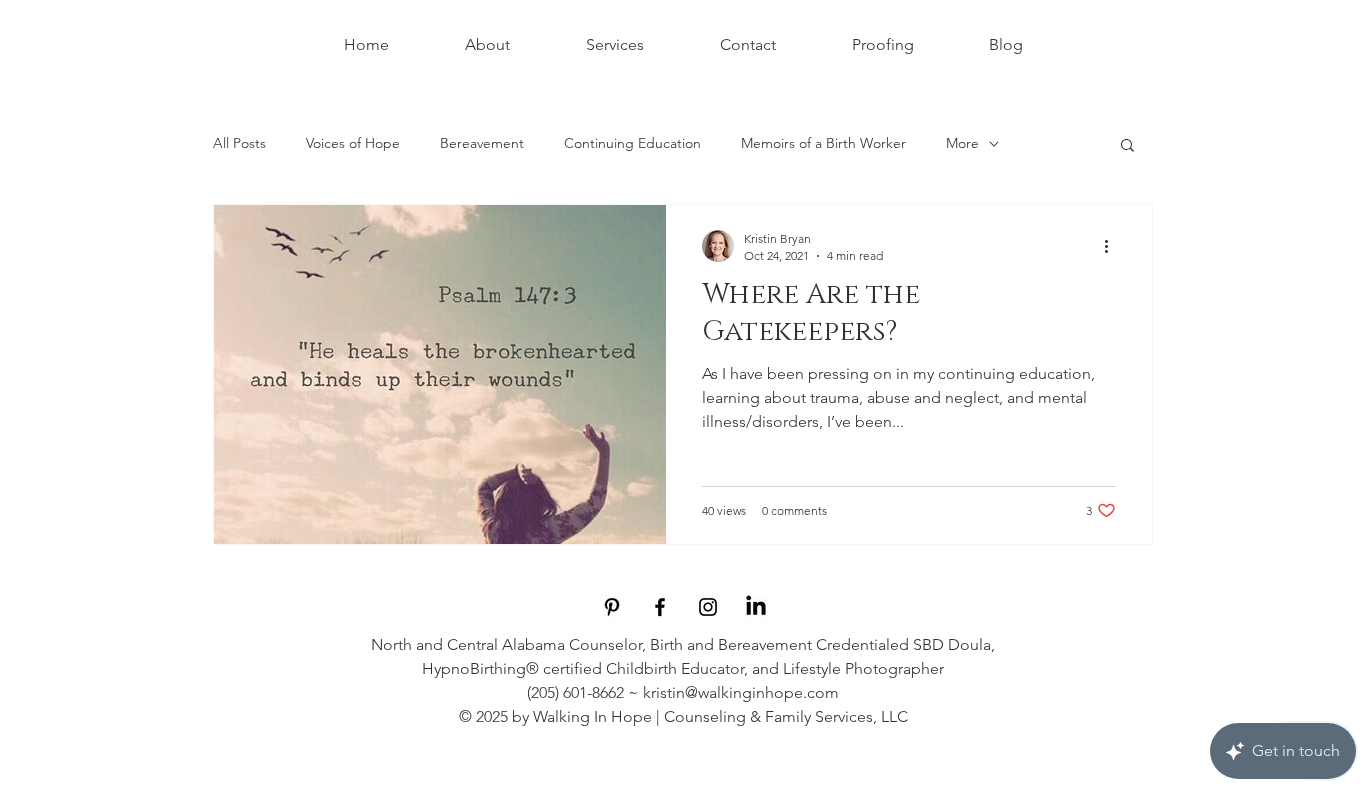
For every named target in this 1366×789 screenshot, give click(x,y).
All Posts (239, 143)
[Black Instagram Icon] (708, 607)
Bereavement (482, 143)
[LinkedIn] (756, 607)
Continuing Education (632, 143)
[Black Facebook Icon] (660, 607)
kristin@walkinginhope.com (741, 692)
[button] (1127, 146)
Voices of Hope (353, 143)
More (962, 143)
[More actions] (1113, 246)
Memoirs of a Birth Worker (823, 143)
